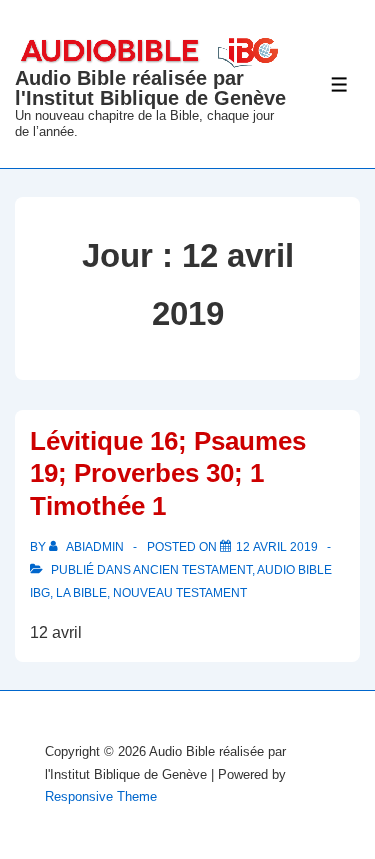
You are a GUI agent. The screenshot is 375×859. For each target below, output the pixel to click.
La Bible (81, 593)
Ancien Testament (192, 570)
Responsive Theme (101, 796)
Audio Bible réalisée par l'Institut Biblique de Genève (150, 88)
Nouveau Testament (180, 593)
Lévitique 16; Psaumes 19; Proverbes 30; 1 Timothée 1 (168, 473)
